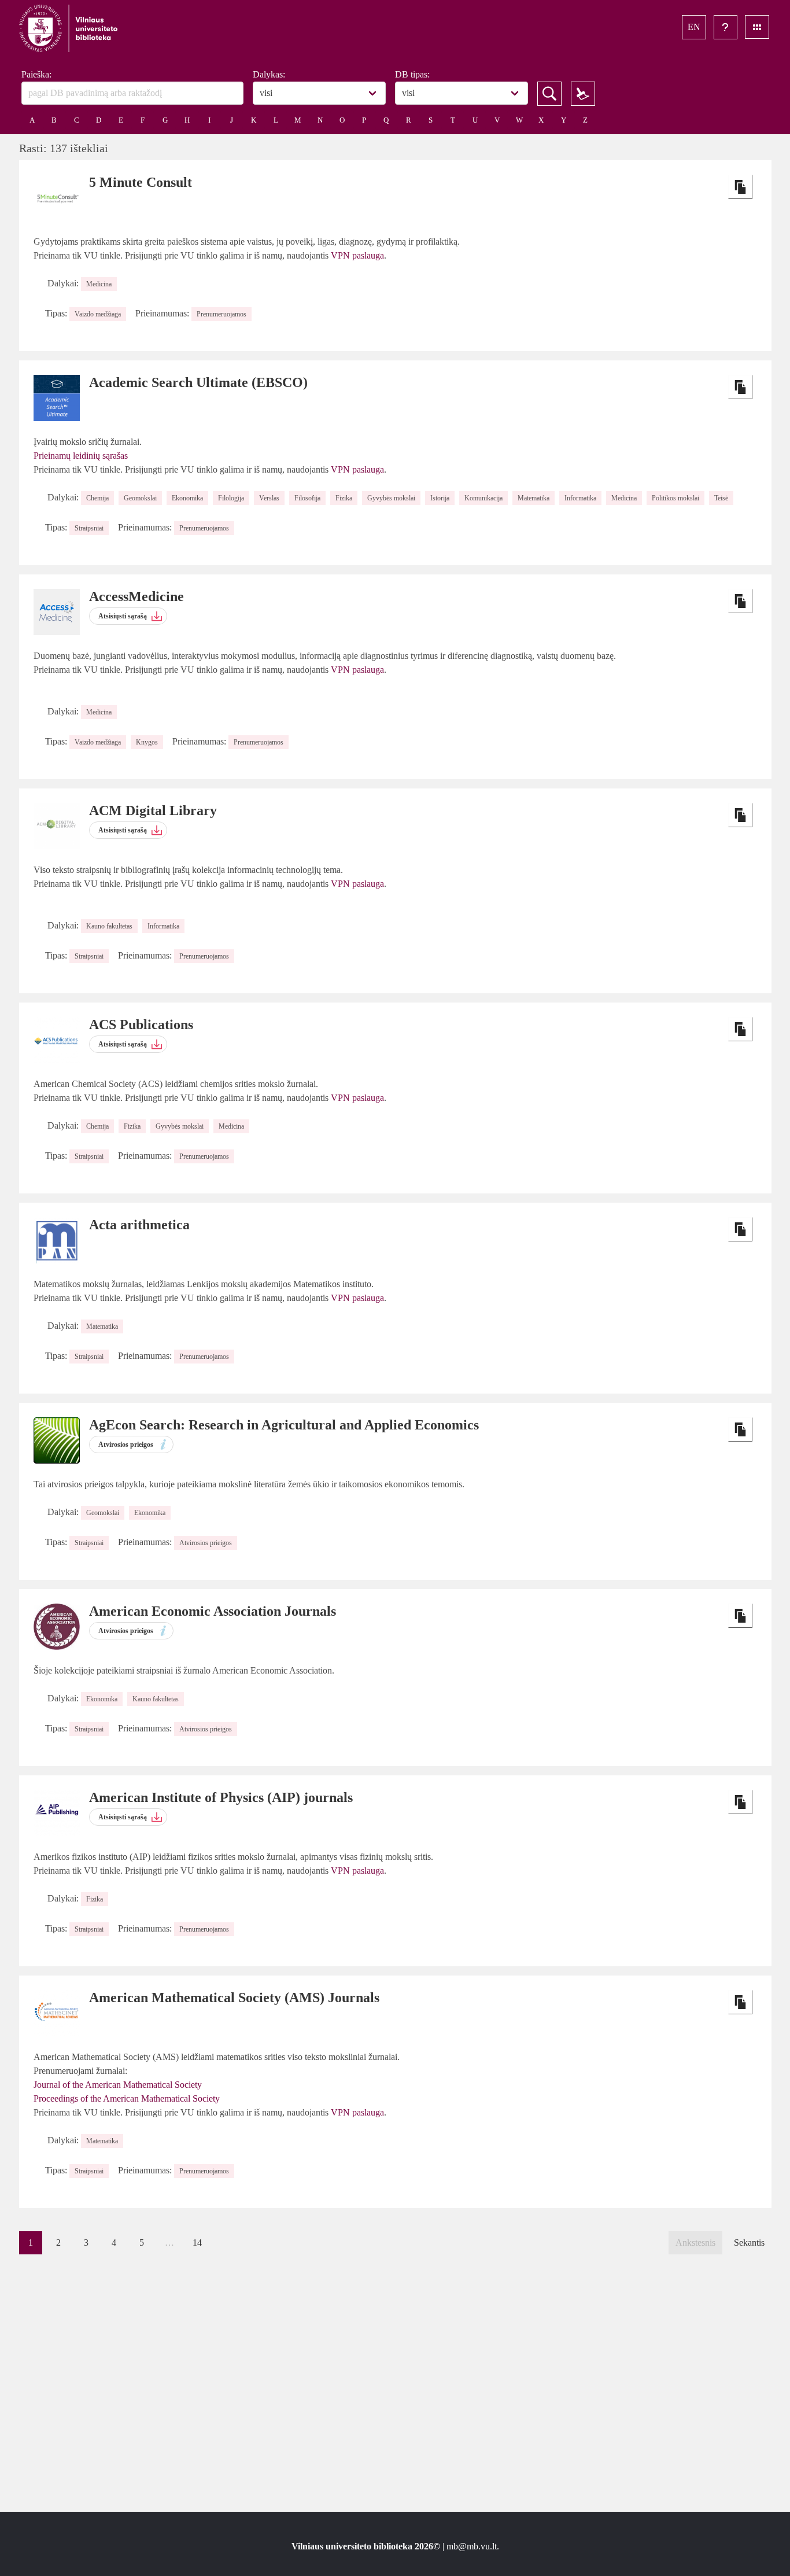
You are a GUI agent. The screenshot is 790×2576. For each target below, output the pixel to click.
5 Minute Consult (141, 182)
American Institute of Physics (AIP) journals (221, 1797)
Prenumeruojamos (222, 314)
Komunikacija (483, 498)
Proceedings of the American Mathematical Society (127, 2098)
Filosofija (307, 498)
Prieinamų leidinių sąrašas (81, 456)
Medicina (99, 284)
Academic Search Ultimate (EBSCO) (198, 382)
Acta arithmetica (139, 1225)
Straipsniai (89, 528)
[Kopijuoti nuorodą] (740, 187)
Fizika (344, 498)
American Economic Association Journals (213, 1611)
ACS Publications (141, 1024)
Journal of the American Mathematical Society (118, 2085)
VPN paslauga (357, 255)
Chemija (97, 498)
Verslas (269, 498)
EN (694, 27)
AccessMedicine (136, 596)
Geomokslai (140, 498)
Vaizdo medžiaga (98, 314)
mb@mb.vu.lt (472, 2546)
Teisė (721, 498)
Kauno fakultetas (109, 926)
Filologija (231, 498)
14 (197, 2243)
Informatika (580, 498)
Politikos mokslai (675, 498)
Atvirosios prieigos (206, 1543)
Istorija (440, 498)
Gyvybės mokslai (391, 498)
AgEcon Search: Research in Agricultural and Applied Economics (284, 1425)
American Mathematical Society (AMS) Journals (234, 1998)
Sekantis (749, 2243)
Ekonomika (187, 498)
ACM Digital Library (153, 810)
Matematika (534, 498)
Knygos (147, 742)
